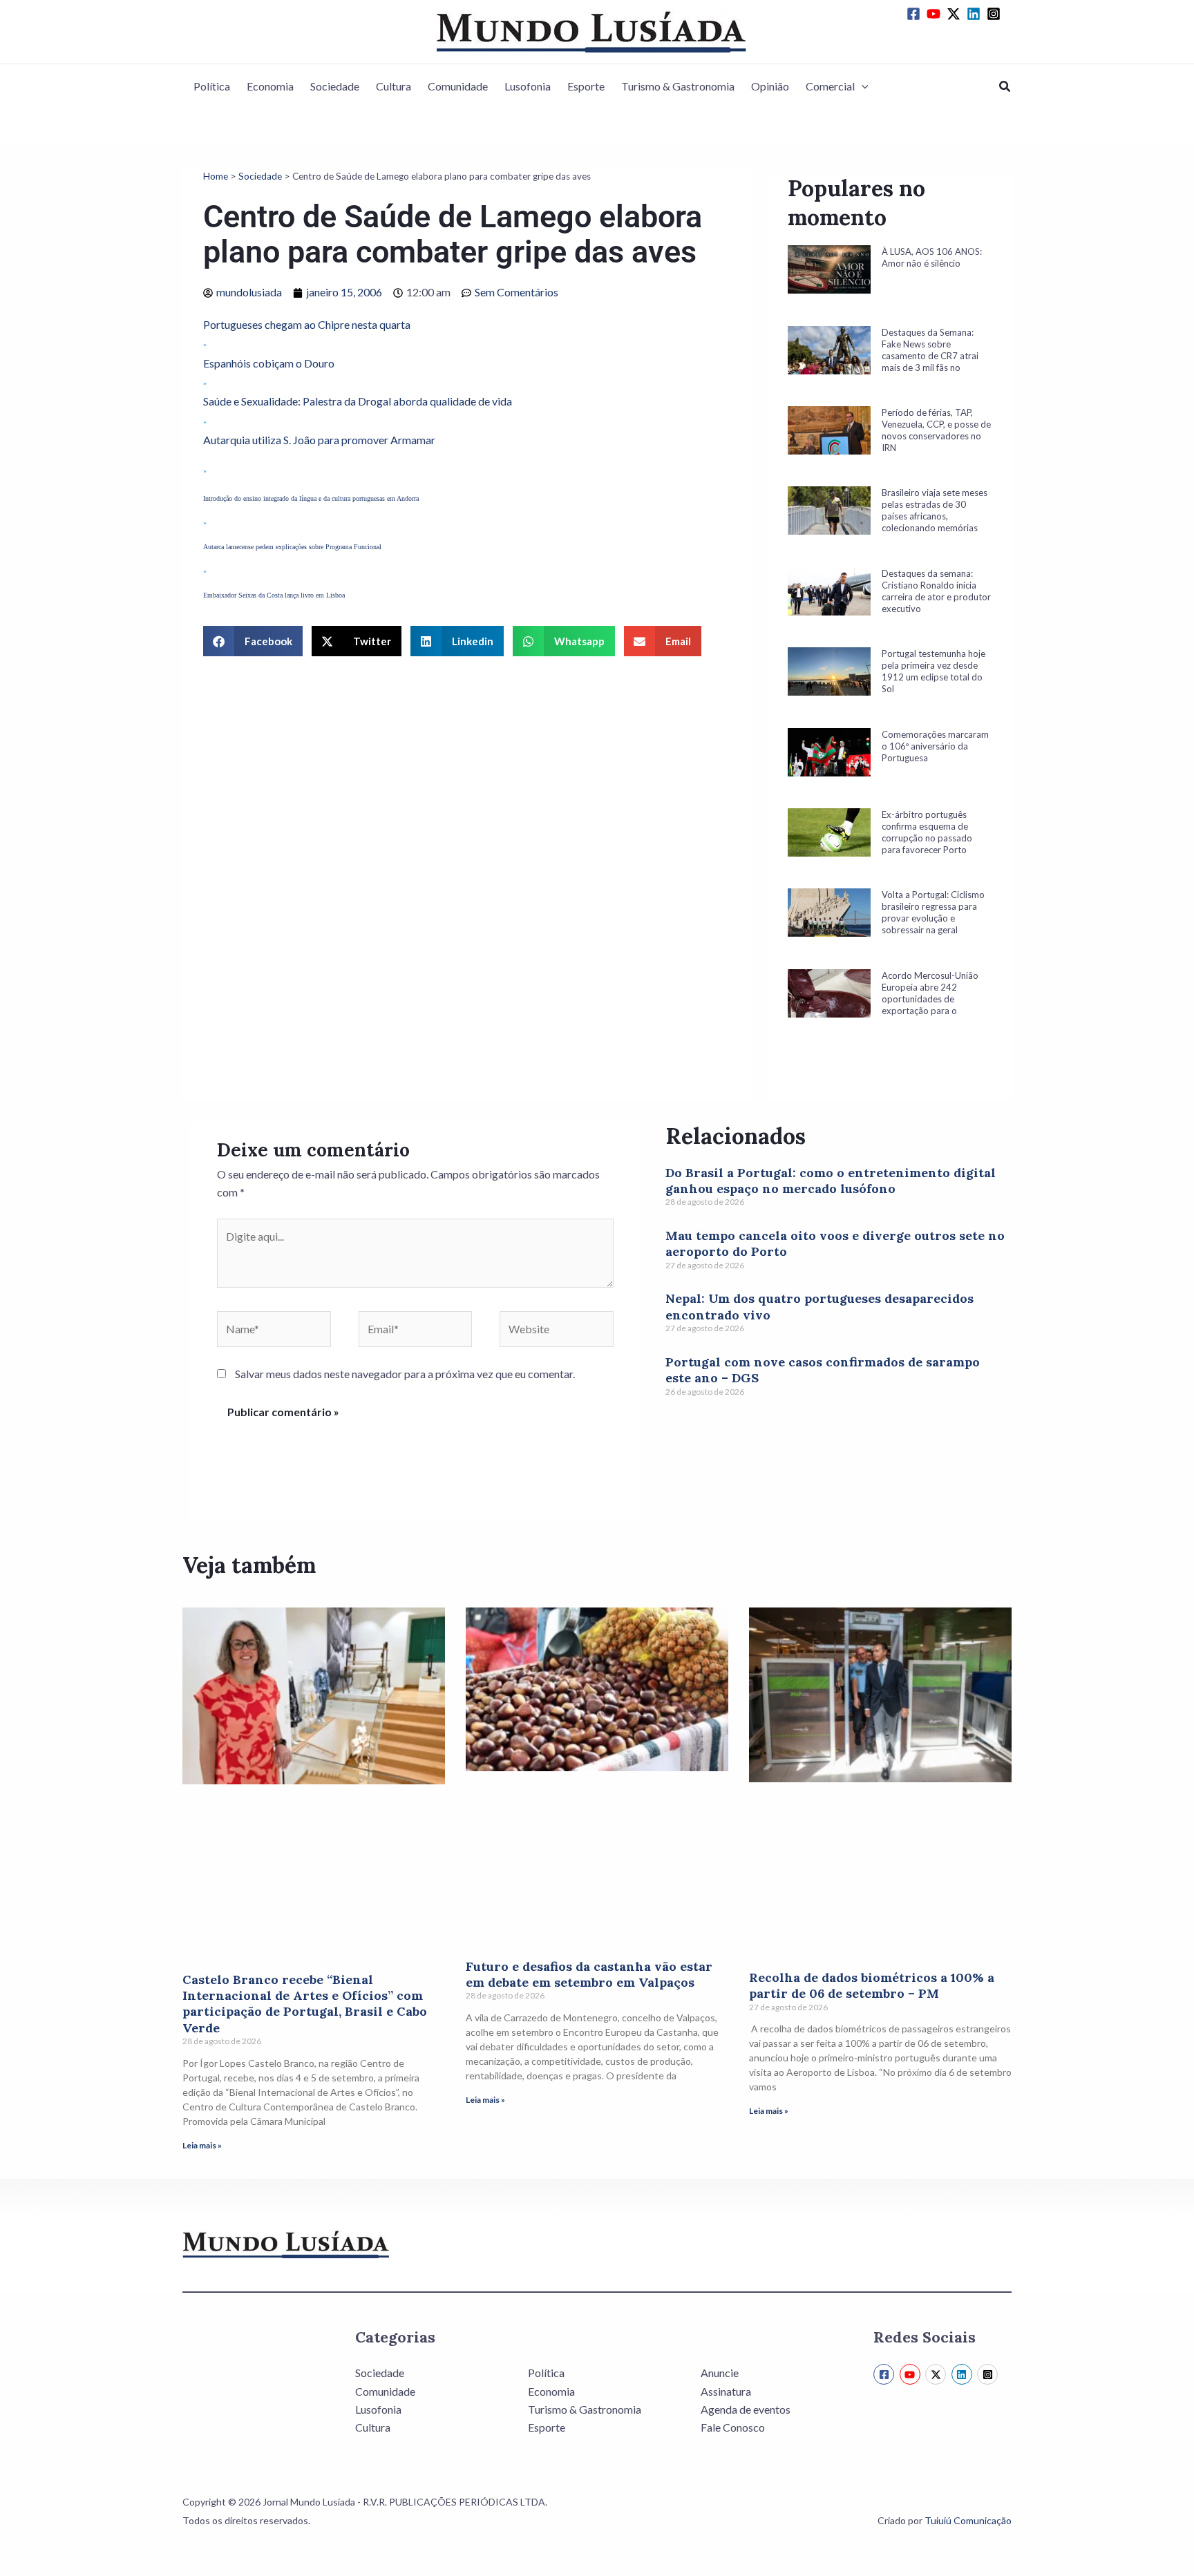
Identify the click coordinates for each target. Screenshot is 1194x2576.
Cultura (394, 86)
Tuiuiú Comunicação (968, 2520)
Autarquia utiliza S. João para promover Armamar (319, 440)
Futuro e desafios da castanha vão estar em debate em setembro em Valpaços (589, 1974)
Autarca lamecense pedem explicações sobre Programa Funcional (292, 547)
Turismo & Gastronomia (678, 86)
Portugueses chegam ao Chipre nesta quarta (307, 324)
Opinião (770, 86)
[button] (862, 86)
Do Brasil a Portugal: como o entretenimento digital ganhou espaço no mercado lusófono (831, 1181)
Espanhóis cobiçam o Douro (269, 363)
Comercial (830, 86)
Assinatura (726, 2391)
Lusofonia (528, 86)
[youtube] (936, 14)
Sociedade (335, 86)
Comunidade (458, 86)
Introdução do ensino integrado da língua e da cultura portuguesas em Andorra (311, 498)
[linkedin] (976, 14)
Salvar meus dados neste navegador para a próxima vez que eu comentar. (405, 1374)
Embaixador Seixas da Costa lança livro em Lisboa (274, 595)
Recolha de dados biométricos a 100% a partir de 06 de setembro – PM (872, 1985)
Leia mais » (202, 2145)
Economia (270, 86)
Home (216, 176)
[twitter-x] (956, 14)
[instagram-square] (996, 14)
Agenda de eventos (746, 2409)
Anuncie (720, 2373)
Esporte (586, 86)
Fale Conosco (733, 2427)
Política (212, 86)
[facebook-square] (916, 14)
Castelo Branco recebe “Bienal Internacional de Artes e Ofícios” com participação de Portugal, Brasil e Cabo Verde (305, 2004)
